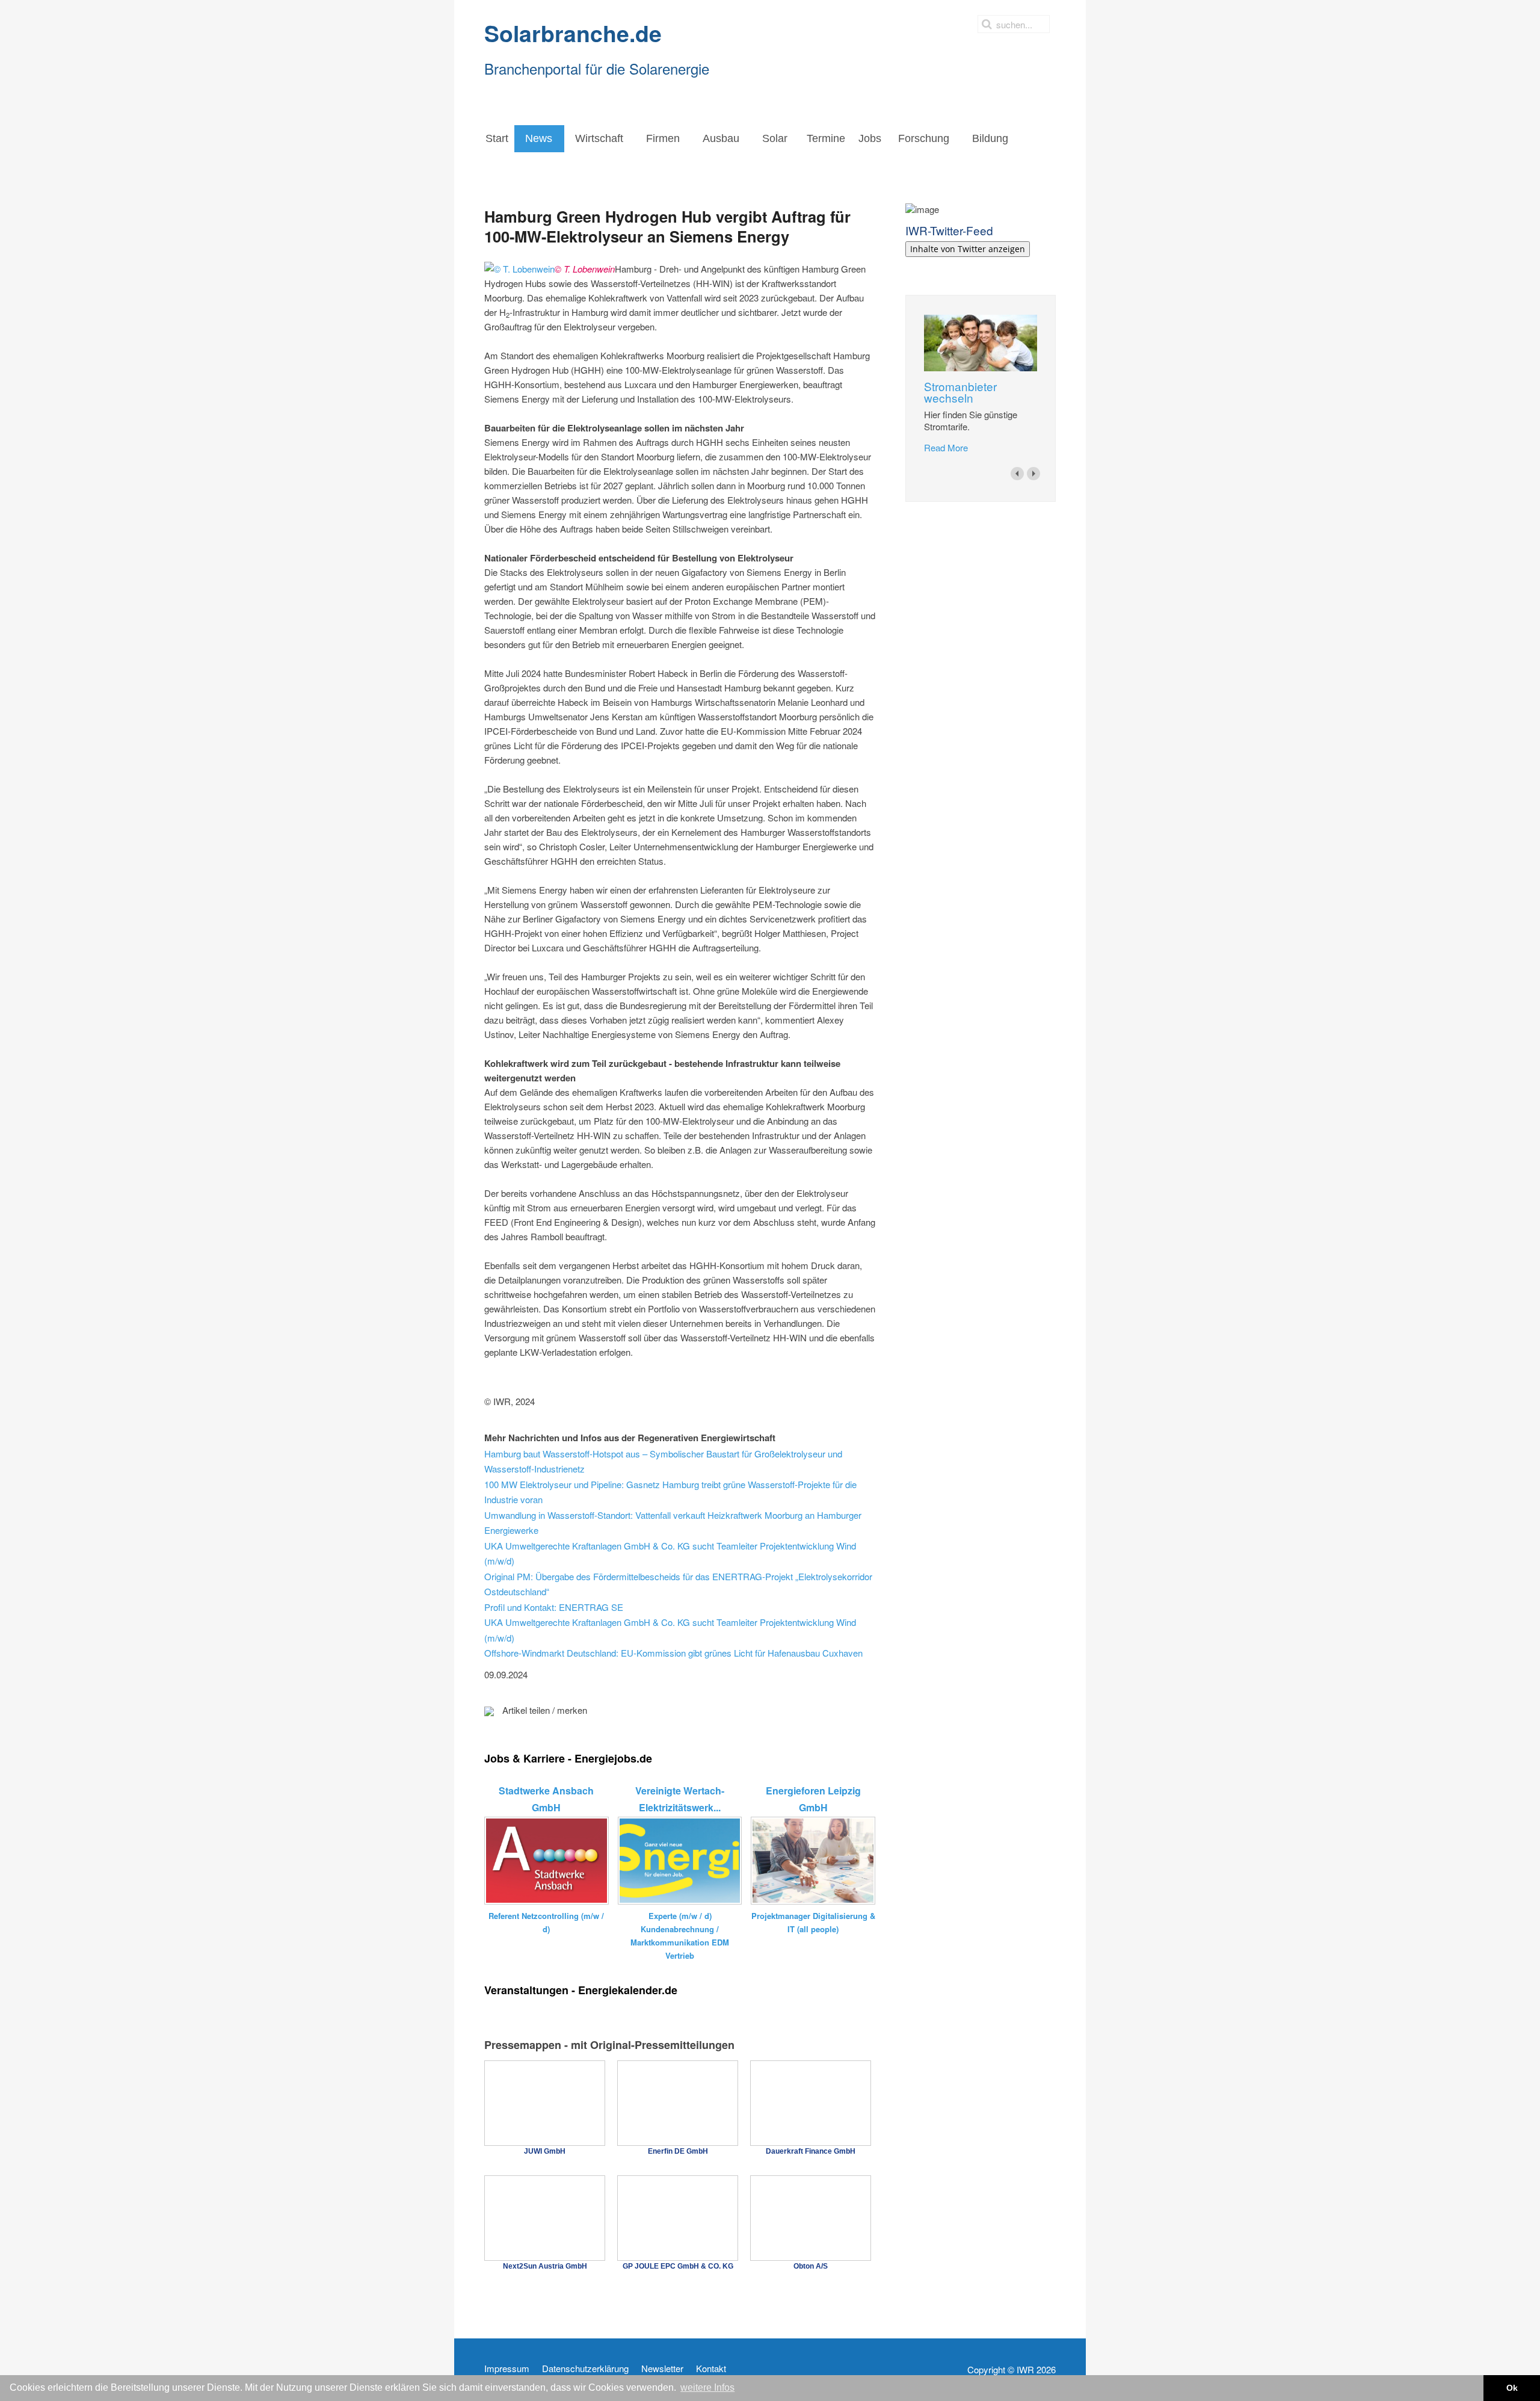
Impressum (507, 2369)
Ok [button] (1512, 2388)
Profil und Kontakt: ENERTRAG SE (554, 1607)
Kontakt (711, 2369)
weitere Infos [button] (707, 2387)
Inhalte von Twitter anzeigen (968, 249)
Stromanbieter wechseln (960, 392)
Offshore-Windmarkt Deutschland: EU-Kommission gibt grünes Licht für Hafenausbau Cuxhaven (673, 1653)
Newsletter (662, 2369)
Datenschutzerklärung (585, 2369)
